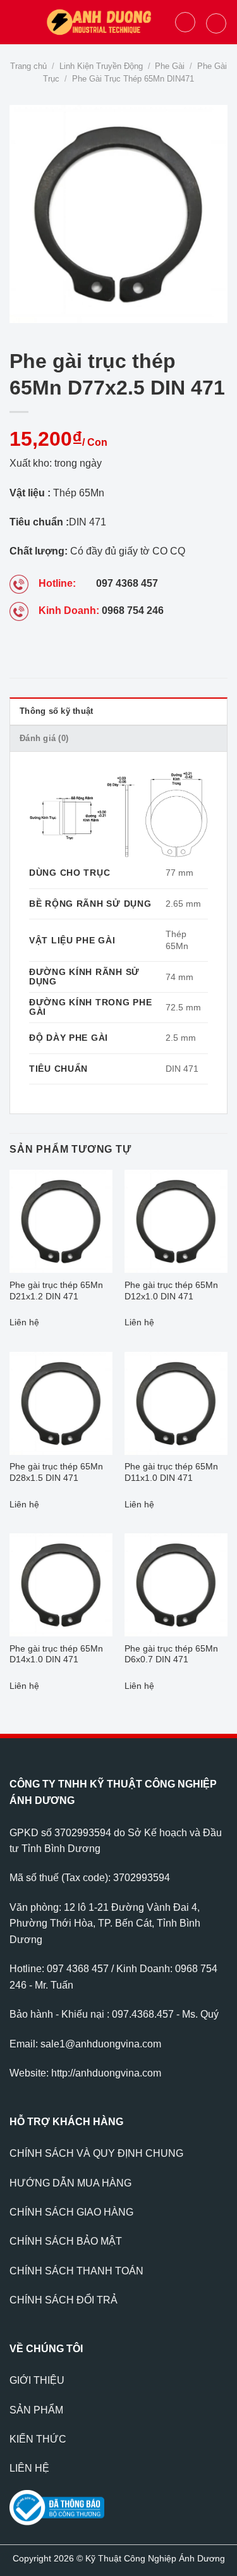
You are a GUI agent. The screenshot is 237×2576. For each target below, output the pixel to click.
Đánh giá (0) (44, 738)
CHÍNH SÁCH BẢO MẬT (66, 2241)
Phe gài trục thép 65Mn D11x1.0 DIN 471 (171, 1472)
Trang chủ (28, 66)
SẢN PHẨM (36, 2410)
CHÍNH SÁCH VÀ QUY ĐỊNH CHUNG (96, 2153)
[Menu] (17, 22)
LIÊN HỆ (29, 2468)
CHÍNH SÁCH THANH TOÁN (76, 2271)
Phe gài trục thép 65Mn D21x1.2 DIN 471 (56, 1291)
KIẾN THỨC (38, 2439)
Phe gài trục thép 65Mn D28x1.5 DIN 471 (56, 1472)
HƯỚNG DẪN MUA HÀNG (70, 2183)
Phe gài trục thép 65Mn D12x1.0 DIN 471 (171, 1291)
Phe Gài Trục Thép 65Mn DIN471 (133, 79)
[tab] (118, 711)
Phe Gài (170, 66)
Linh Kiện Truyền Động (101, 66)
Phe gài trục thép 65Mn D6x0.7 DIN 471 (171, 1654)
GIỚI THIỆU (37, 2380)
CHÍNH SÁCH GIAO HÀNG (71, 2212)
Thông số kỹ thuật (56, 711)
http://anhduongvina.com (106, 2073)
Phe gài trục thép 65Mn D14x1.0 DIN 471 (56, 1654)
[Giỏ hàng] (216, 23)
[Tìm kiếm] (185, 22)
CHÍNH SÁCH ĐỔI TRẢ (64, 2300)
